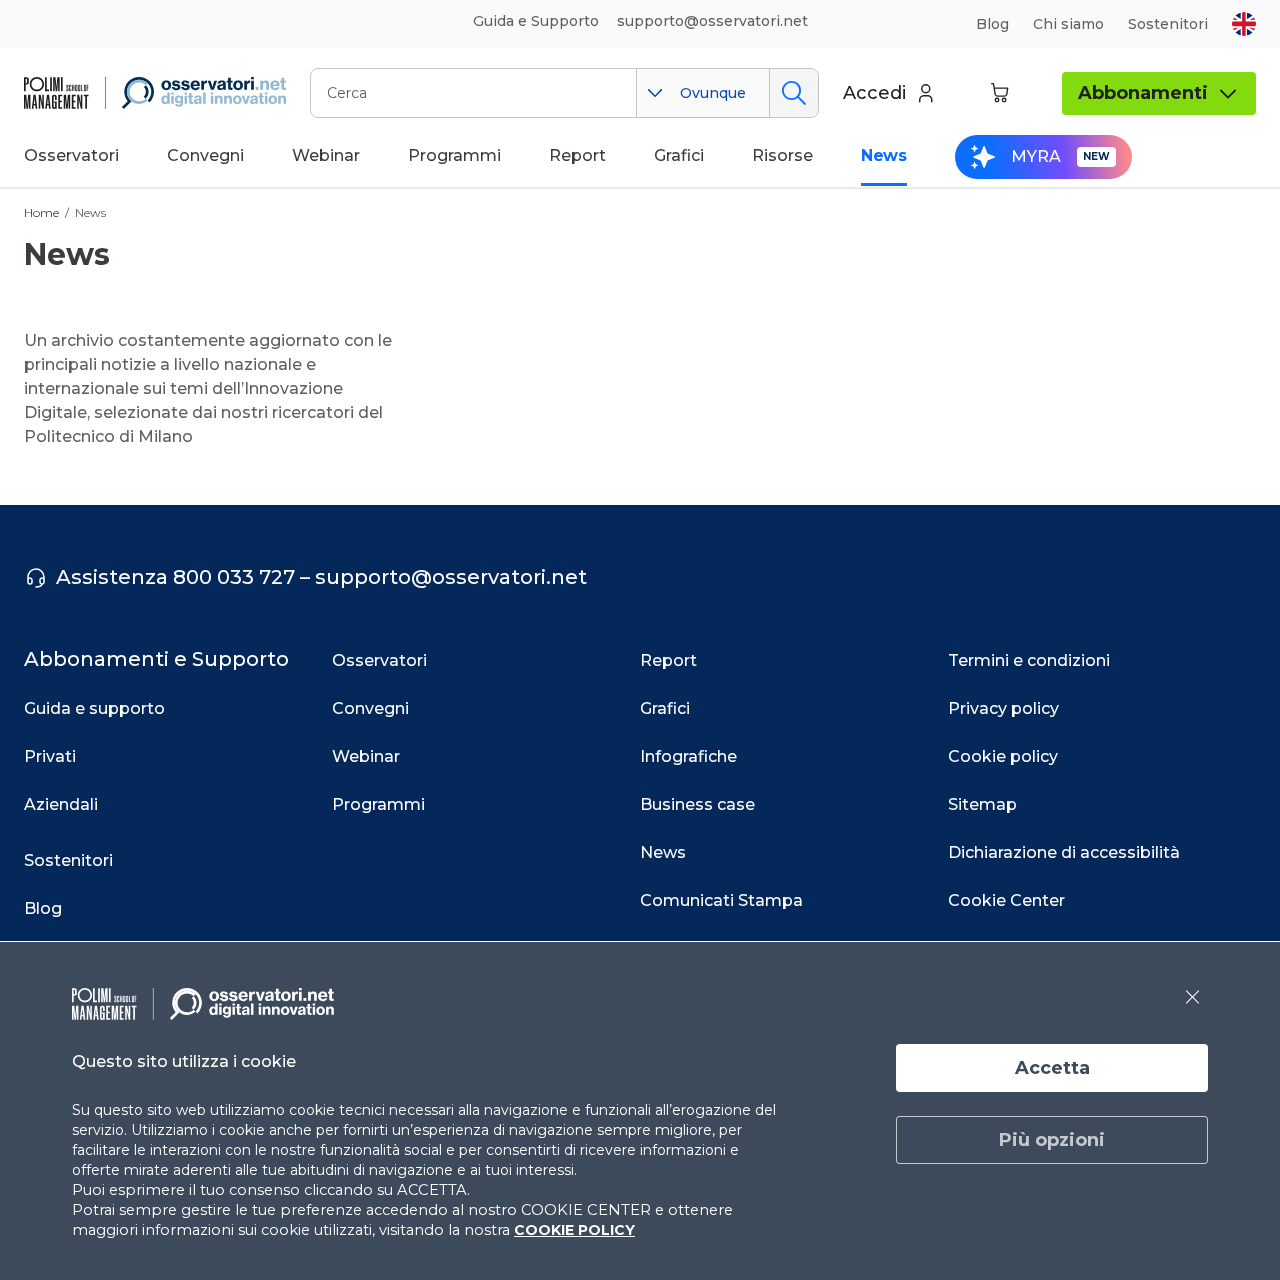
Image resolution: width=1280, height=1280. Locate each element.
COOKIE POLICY (574, 1230)
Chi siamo (1068, 24)
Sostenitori (1168, 24)
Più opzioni (1052, 1140)
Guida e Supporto (536, 21)
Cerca (793, 93)
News (90, 212)
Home (41, 212)
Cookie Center (1006, 900)
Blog (992, 24)
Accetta (1052, 1068)
